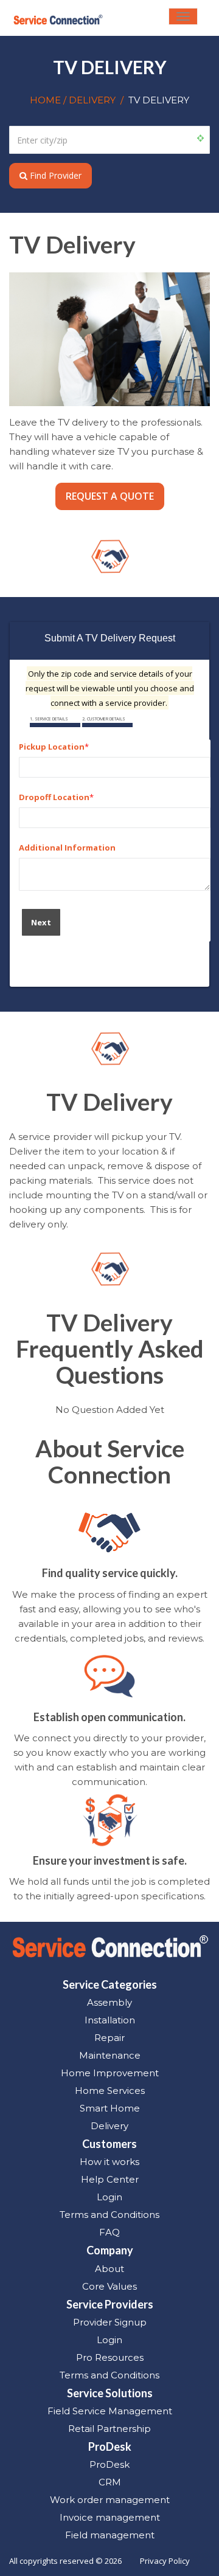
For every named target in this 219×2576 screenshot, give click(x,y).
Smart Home (110, 2108)
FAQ (109, 2232)
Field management (110, 2535)
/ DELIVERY (89, 100)
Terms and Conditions (109, 2215)
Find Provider (54, 175)
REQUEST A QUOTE (110, 496)
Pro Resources (110, 2357)
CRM (110, 2482)
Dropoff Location (54, 797)
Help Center (110, 2179)
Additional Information (67, 848)
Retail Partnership (109, 2429)
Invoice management (110, 2517)
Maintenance (110, 2055)
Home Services (110, 2091)
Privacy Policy (165, 2561)
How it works (109, 2162)
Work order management (110, 2500)
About (109, 2269)
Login (109, 2197)
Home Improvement (110, 2073)
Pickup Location (52, 747)
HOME (47, 100)
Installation (110, 2020)
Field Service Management (110, 2411)
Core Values (109, 2286)
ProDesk (109, 2464)
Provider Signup (110, 2322)
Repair (109, 2038)
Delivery (109, 2126)
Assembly (109, 2002)
